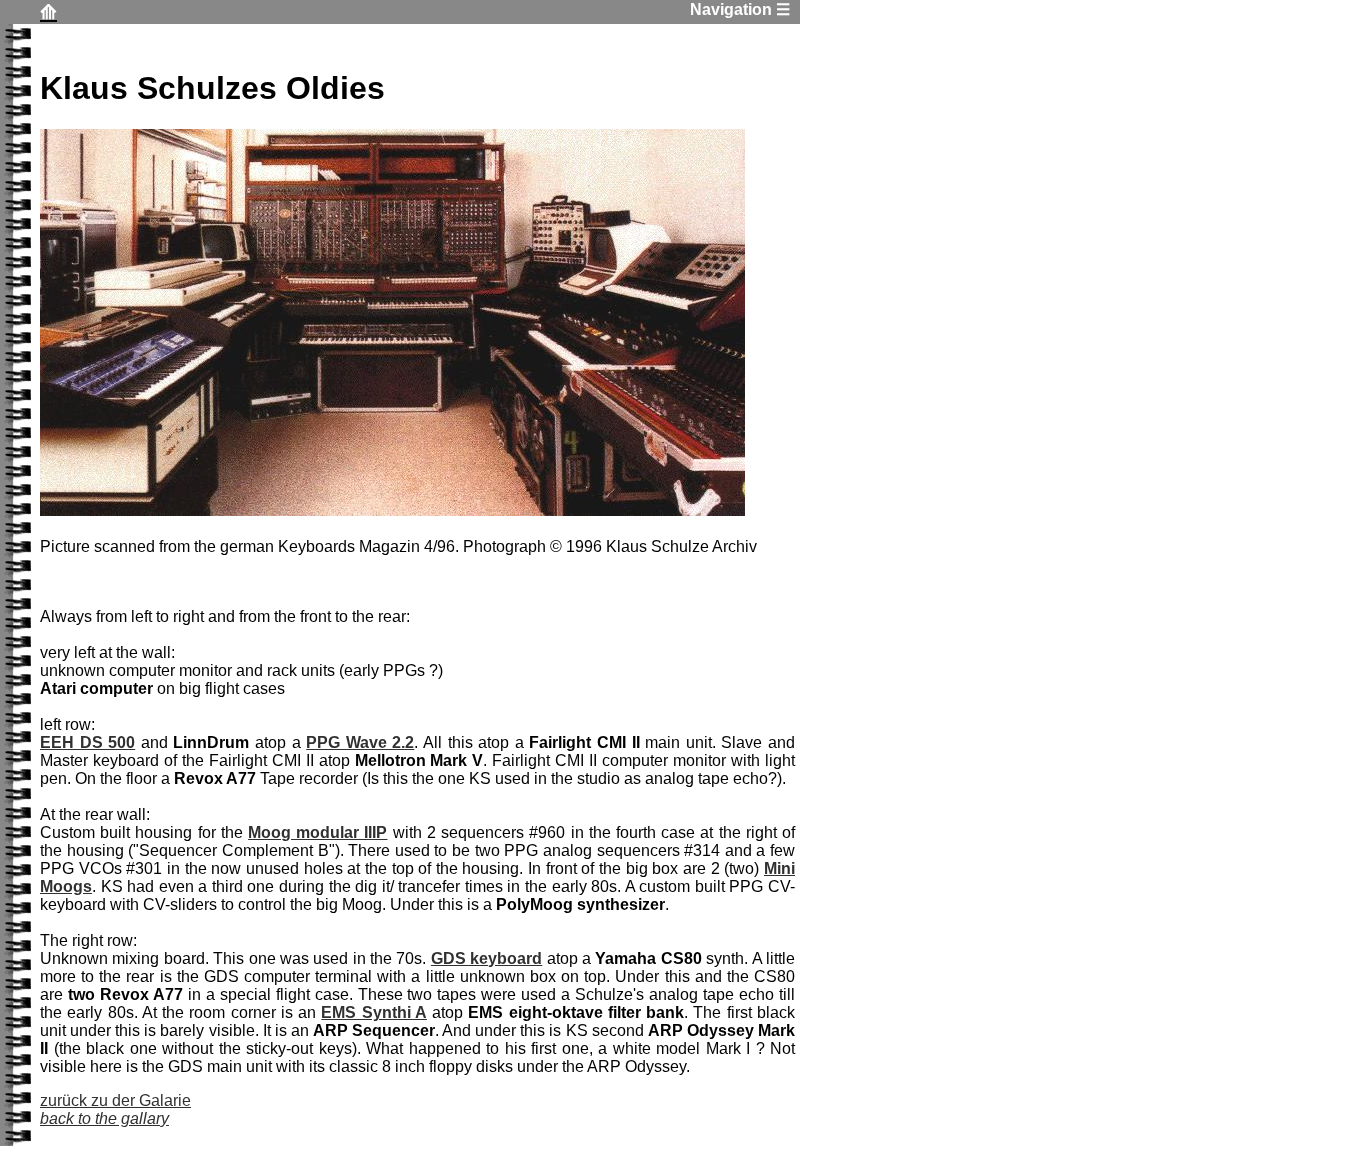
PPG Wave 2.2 (360, 742)
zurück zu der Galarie (115, 1109)
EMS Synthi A (374, 1012)
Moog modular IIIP (317, 832)
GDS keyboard (486, 958)
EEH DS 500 (87, 742)
